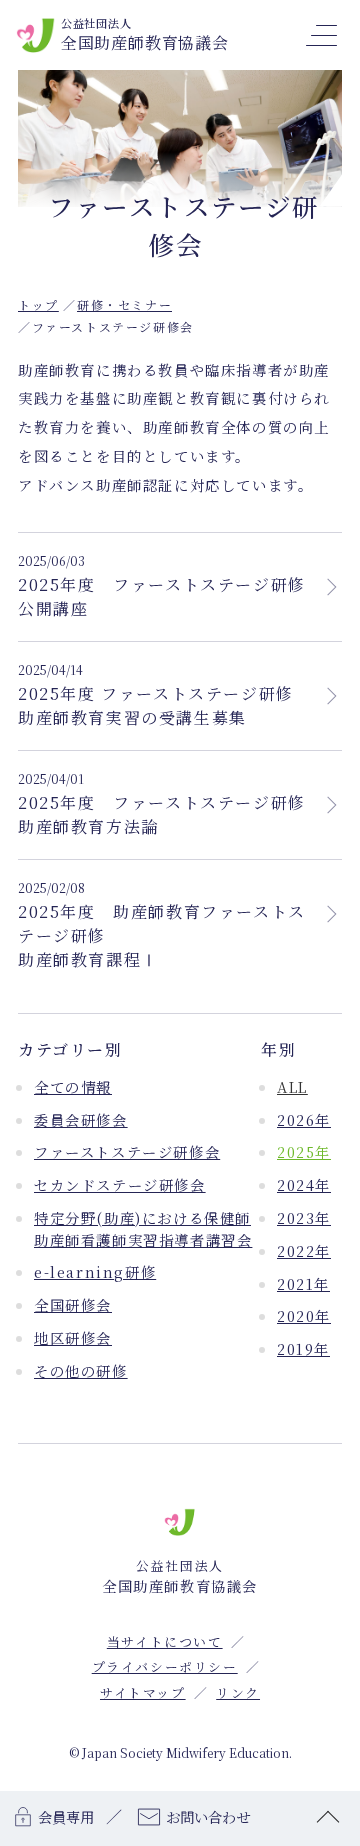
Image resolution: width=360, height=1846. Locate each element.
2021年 (303, 1283)
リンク (238, 1692)
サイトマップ (143, 1692)
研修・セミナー (124, 304)
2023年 (304, 1217)
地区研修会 (73, 1337)
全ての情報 (73, 1086)
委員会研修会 (81, 1119)
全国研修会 (73, 1304)
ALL (292, 1086)
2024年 (304, 1184)
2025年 (304, 1151)
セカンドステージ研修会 (120, 1184)
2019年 (303, 1348)
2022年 (304, 1250)
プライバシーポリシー (165, 1666)
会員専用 (66, 1816)
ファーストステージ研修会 (127, 1151)
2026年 (304, 1119)
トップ (38, 304)
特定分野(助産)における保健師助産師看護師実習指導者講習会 (143, 1228)
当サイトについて (165, 1641)
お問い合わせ (208, 1816)
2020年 (304, 1315)
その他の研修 (81, 1370)
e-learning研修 (95, 1271)
